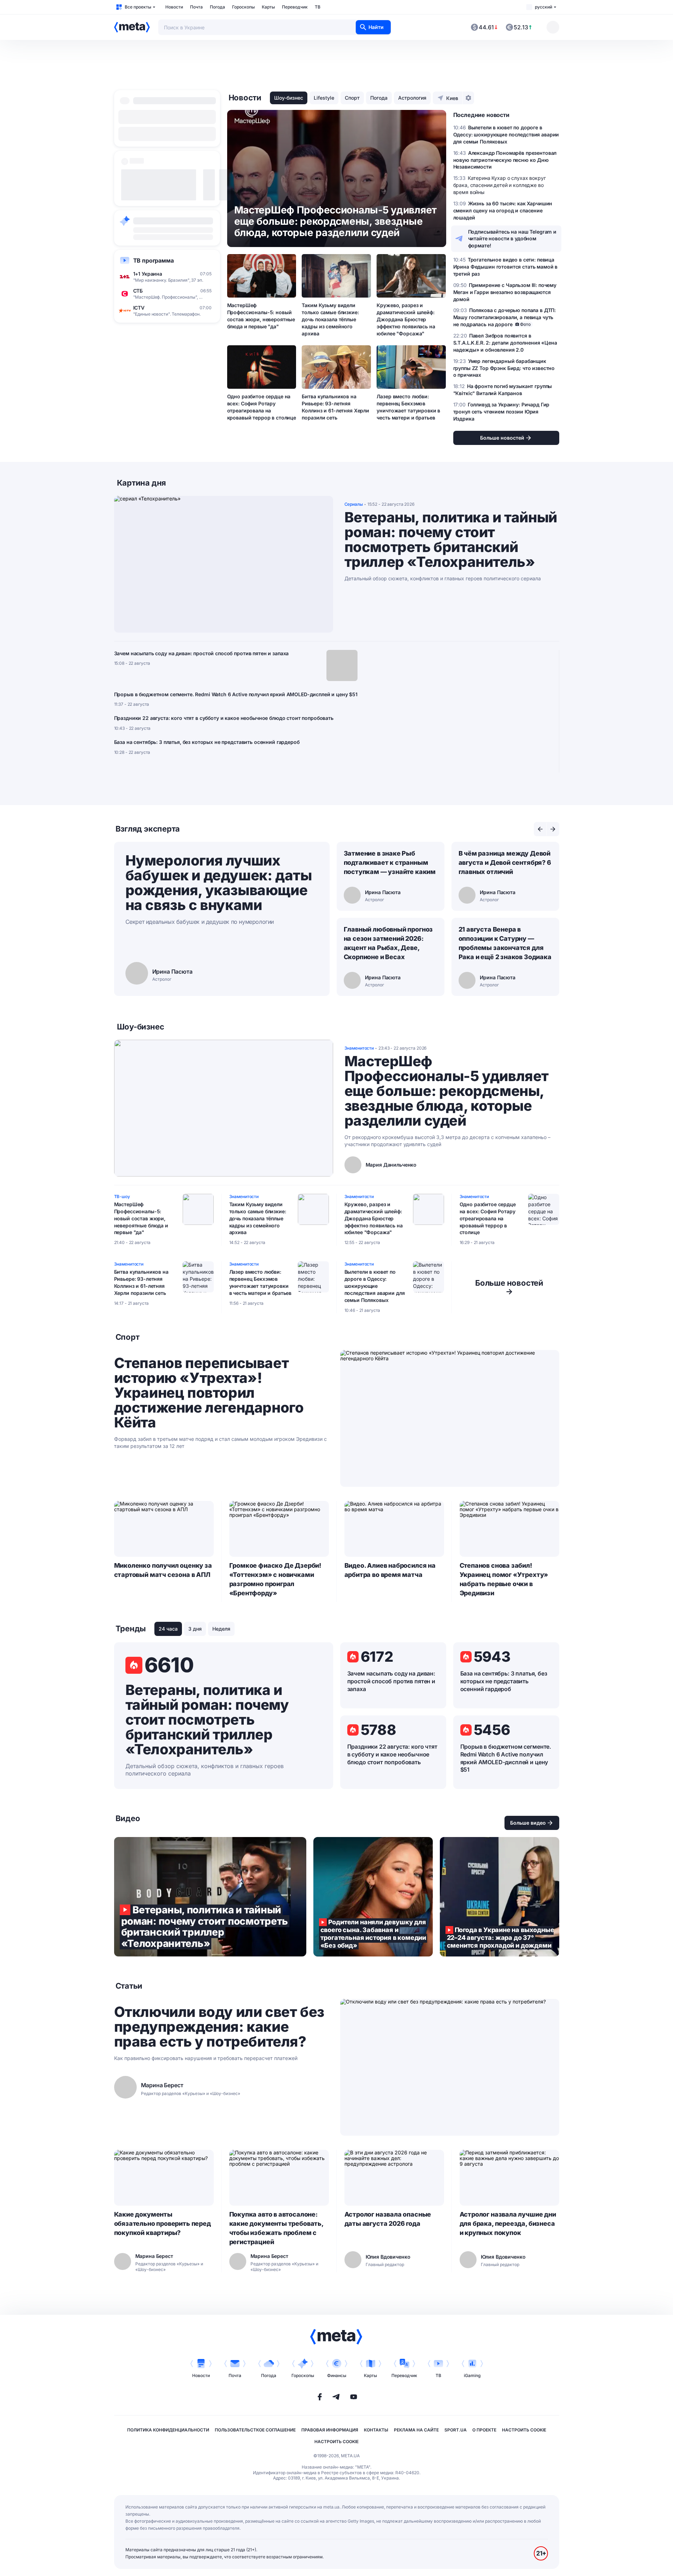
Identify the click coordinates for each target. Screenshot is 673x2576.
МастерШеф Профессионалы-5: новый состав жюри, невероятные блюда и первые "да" (261, 316)
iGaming (472, 2375)
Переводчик (295, 7)
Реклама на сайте (416, 2430)
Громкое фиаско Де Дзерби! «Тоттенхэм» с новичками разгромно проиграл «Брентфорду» (275, 1579)
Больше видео (528, 1823)
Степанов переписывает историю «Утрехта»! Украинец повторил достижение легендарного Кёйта (209, 1393)
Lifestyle (324, 98)
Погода (217, 7)
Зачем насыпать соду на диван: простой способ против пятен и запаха (202, 653)
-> (509, 1287)
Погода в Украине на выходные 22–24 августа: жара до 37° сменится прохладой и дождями (500, 1897)
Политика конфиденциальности (168, 2430)
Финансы (337, 2375)
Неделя (221, 1629)
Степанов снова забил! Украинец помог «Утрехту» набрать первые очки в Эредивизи (504, 1579)
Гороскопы (243, 7)
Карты (268, 7)
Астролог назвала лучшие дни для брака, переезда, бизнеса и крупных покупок (508, 2223)
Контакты (376, 2430)
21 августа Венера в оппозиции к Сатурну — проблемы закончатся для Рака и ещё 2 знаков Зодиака (505, 943)
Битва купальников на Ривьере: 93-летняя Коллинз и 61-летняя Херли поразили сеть (335, 407)
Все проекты (138, 7)
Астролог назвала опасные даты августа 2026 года (388, 2219)
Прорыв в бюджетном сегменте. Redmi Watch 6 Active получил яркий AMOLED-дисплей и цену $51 (236, 694)
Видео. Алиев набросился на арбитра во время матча (390, 1570)
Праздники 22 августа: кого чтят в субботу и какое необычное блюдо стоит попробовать (224, 718)
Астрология (412, 98)
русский (544, 7)
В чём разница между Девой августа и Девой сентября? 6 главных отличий (505, 862)
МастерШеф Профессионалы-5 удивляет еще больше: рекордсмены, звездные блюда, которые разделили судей (447, 1091)
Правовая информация (330, 2430)
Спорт (352, 98)
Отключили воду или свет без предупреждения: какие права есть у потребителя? (219, 2027)
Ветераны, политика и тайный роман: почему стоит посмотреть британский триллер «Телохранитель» (451, 540)
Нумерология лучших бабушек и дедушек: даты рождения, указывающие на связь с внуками (219, 883)
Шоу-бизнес (289, 98)
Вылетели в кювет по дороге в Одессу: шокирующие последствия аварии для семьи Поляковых (375, 1286)
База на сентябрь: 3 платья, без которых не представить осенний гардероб (207, 742)
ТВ (318, 7)
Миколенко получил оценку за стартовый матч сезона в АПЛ (163, 1570)
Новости (174, 7)
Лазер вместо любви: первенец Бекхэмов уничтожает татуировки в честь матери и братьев (408, 407)
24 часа (168, 1629)
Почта (196, 7)
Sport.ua (456, 2430)
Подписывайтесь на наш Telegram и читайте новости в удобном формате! (512, 239)
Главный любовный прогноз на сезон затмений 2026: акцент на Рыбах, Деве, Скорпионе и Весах (388, 943)
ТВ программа (154, 260)
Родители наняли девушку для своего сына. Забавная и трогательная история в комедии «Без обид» (373, 1897)
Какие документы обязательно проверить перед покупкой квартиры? (163, 2223)
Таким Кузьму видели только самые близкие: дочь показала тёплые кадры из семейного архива (330, 319)
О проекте (484, 2430)
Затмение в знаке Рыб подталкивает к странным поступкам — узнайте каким (390, 862)
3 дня (195, 1629)
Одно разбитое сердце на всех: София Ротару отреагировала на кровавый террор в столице (262, 407)
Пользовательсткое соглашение (255, 2430)
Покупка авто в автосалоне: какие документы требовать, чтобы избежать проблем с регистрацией (276, 2228)
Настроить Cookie (524, 2430)
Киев (452, 98)
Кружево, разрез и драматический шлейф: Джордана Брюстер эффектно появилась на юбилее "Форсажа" (406, 319)
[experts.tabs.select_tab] (540, 829)
